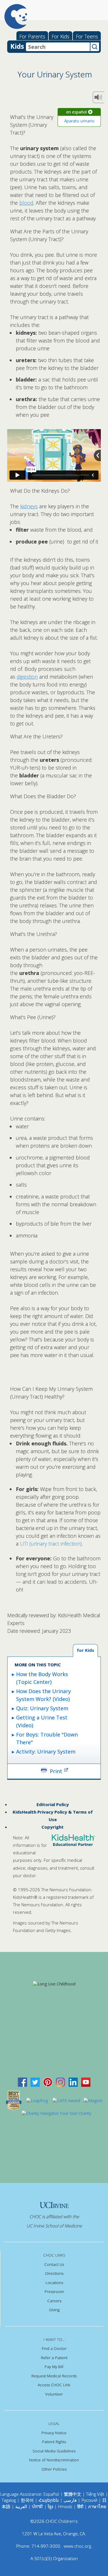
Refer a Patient (54, 2358)
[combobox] (58, 47)
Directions (54, 2273)
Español (51, 2494)
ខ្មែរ (51, 2506)
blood (26, 203)
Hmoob (65, 2506)
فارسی (70, 2500)
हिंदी (80, 2506)
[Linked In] (73, 2082)
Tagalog (9, 2500)
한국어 (27, 2500)
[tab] (85, 1651)
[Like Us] (22, 2082)
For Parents (32, 36)
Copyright (53, 1827)
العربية (21, 2506)
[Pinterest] (48, 2082)
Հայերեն (49, 2500)
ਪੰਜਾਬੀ (38, 2506)
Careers (54, 2301)
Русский (89, 2500)
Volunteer (54, 2394)
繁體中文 (73, 2494)
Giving (54, 2310)
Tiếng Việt (95, 2494)
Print (56, 1771)
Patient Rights (54, 2442)
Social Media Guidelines (54, 2451)
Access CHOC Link (54, 2385)
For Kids (60, 36)
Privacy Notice (54, 2433)
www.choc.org (77, 2546)
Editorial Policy (53, 1804)
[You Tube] (86, 2082)
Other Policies (54, 2469)
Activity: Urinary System (46, 1752)
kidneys (29, 506)
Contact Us (54, 2264)
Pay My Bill (54, 2367)
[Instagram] (60, 2082)
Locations (54, 2283)
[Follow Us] (35, 2082)
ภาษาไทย (97, 2506)
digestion (27, 677)
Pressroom (54, 2292)
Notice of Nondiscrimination (54, 2460)
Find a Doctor (54, 2348)
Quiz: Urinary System (42, 1708)
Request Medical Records (54, 2376)
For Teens (87, 36)
